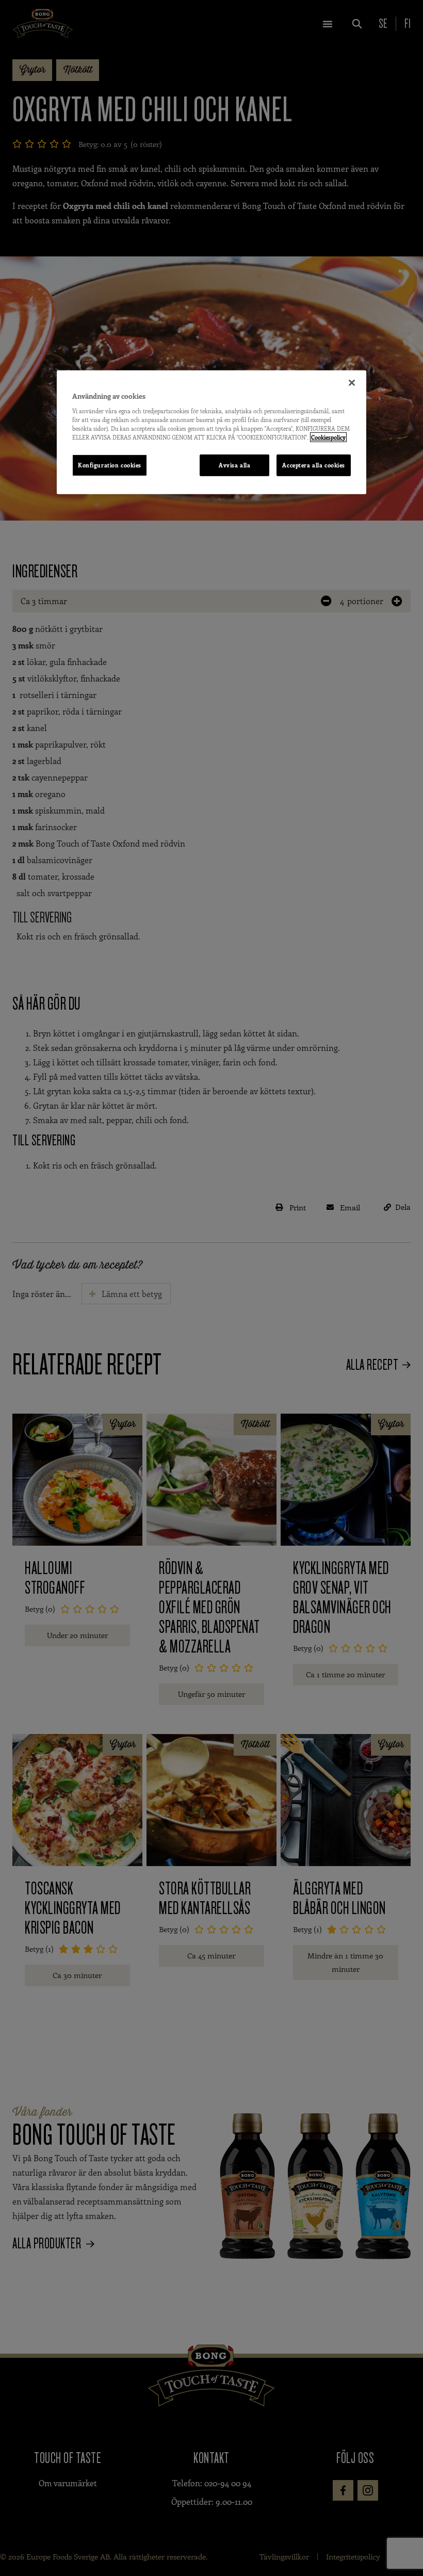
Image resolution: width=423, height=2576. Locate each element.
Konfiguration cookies (110, 465)
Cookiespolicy (328, 437)
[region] (211, 432)
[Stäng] (352, 383)
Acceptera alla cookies (314, 465)
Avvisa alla (234, 465)
